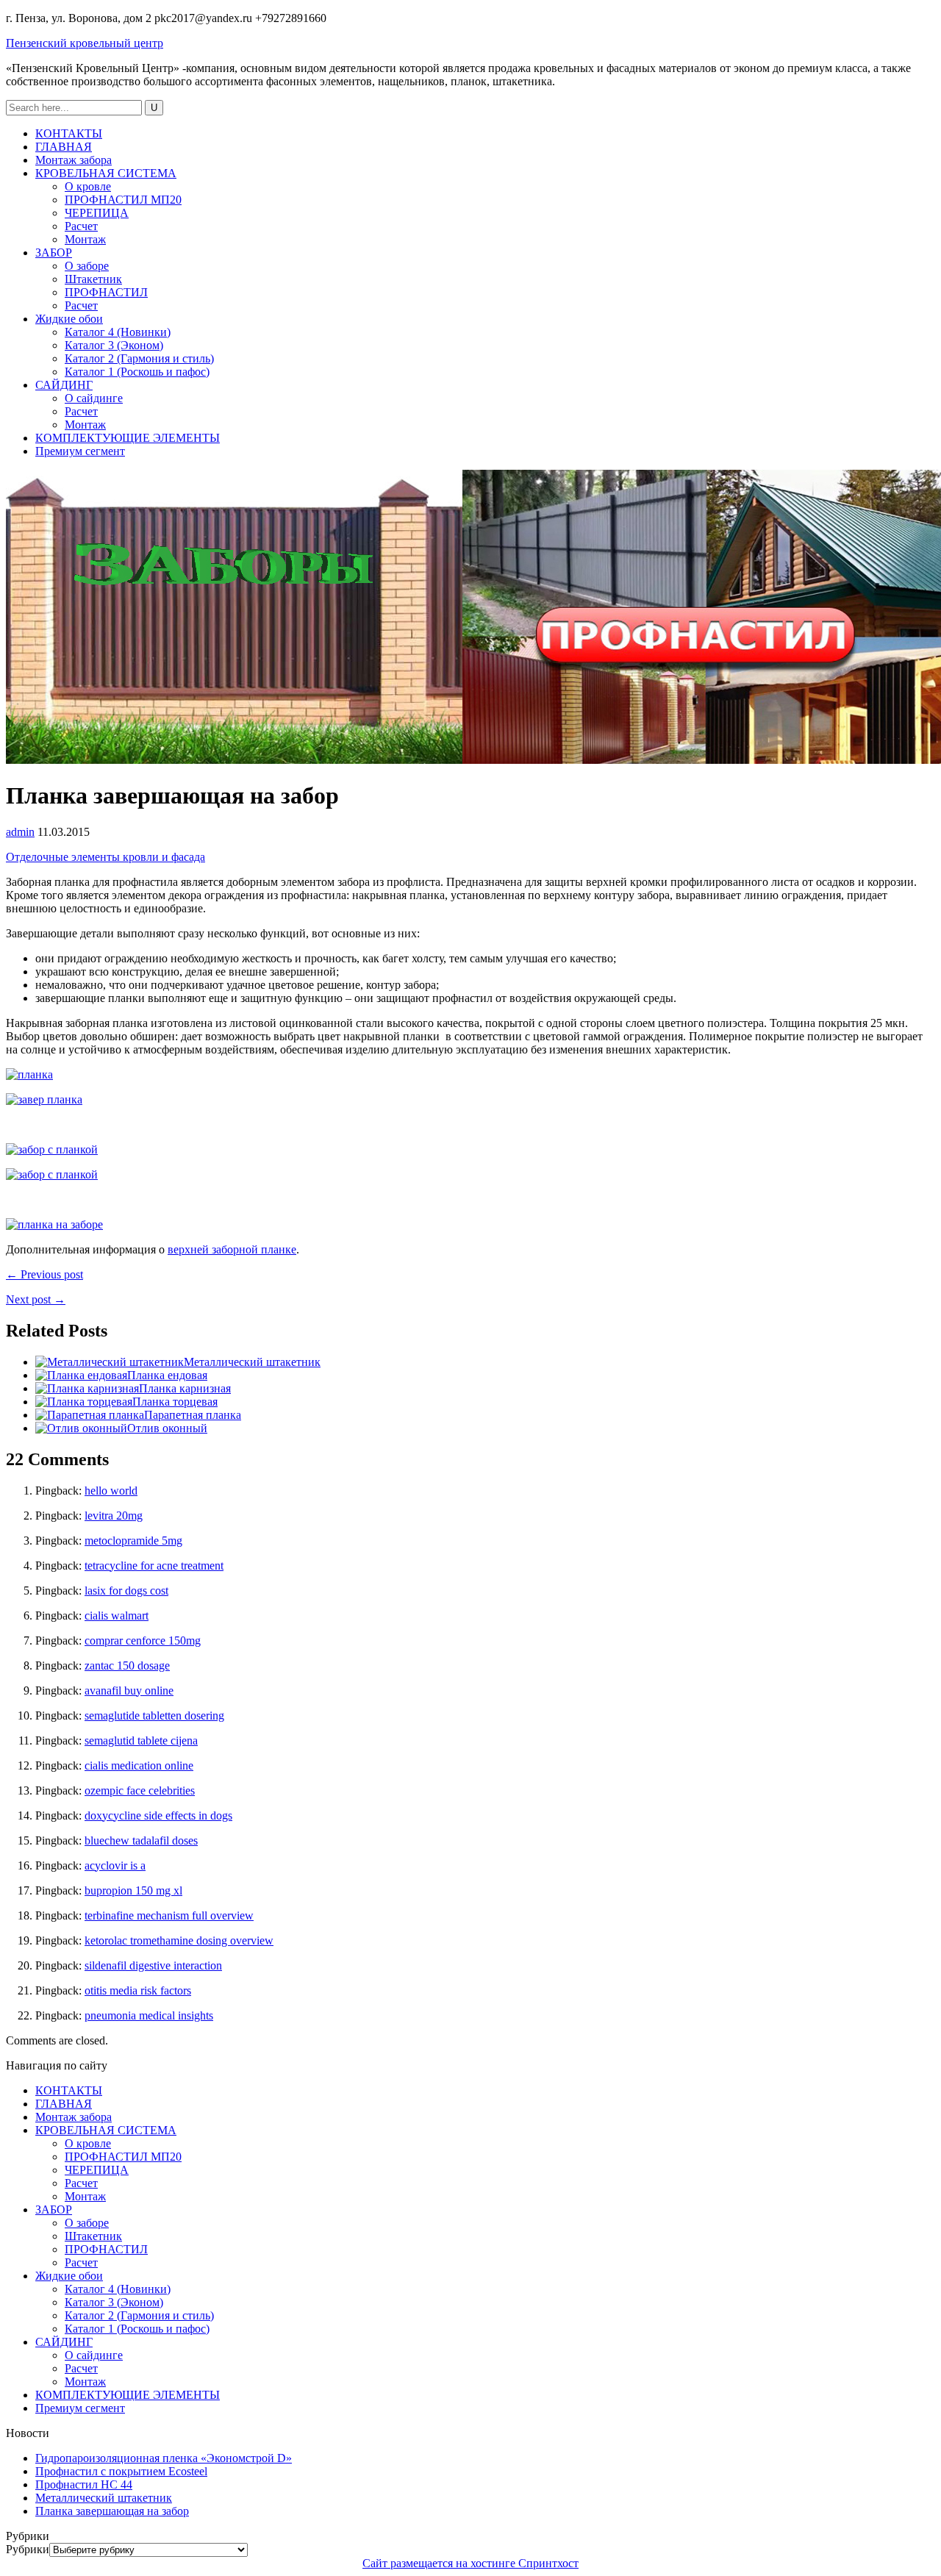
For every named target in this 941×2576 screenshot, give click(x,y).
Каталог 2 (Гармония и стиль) (139, 358)
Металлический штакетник (252, 1362)
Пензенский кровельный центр (85, 43)
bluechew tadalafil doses (141, 1840)
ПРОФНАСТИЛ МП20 (123, 200)
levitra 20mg (114, 1516)
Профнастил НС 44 (84, 2484)
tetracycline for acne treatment (154, 1566)
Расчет (81, 226)
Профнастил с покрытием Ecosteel (121, 2471)
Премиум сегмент (80, 451)
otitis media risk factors (138, 1990)
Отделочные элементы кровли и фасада (105, 857)
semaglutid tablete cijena (141, 1740)
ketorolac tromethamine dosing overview (179, 1940)
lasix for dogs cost (126, 1591)
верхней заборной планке (232, 1249)
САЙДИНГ (64, 385)
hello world (111, 1491)
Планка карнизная (185, 1388)
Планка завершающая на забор (112, 2511)
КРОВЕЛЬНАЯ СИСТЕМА (106, 173)
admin (20, 832)
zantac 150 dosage (127, 1666)
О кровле (88, 186)
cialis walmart (117, 1616)
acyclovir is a (115, 1865)
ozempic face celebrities (140, 1790)
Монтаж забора (74, 160)
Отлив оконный (167, 1428)
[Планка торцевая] (84, 1402)
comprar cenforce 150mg (143, 1641)
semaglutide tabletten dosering (154, 1715)
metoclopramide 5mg (133, 1541)
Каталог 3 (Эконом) (114, 345)
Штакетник (93, 279)
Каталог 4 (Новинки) (118, 332)
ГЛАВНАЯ (64, 147)
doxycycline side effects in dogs (158, 1815)
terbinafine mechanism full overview (169, 1915)
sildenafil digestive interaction (153, 1965)
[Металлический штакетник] (110, 1362)
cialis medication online (139, 1765)
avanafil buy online (129, 1690)
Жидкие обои (69, 319)
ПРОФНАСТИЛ (106, 292)
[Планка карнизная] (87, 1388)
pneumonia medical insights (149, 2015)
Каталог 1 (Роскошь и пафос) (137, 372)
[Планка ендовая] (81, 1375)
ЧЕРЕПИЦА (97, 213)
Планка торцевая (175, 1402)
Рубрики (28, 2549)
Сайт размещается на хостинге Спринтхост (470, 2563)
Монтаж (85, 239)
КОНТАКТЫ (69, 133)
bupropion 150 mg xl (133, 1890)
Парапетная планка (193, 1415)
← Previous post (44, 1274)
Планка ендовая (167, 1375)
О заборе (87, 266)
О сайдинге (94, 398)
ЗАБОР (54, 253)
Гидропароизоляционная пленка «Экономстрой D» (164, 2458)
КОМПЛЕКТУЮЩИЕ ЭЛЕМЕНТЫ (128, 438)
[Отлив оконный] (81, 1428)
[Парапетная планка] (90, 1415)
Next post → (36, 1299)
